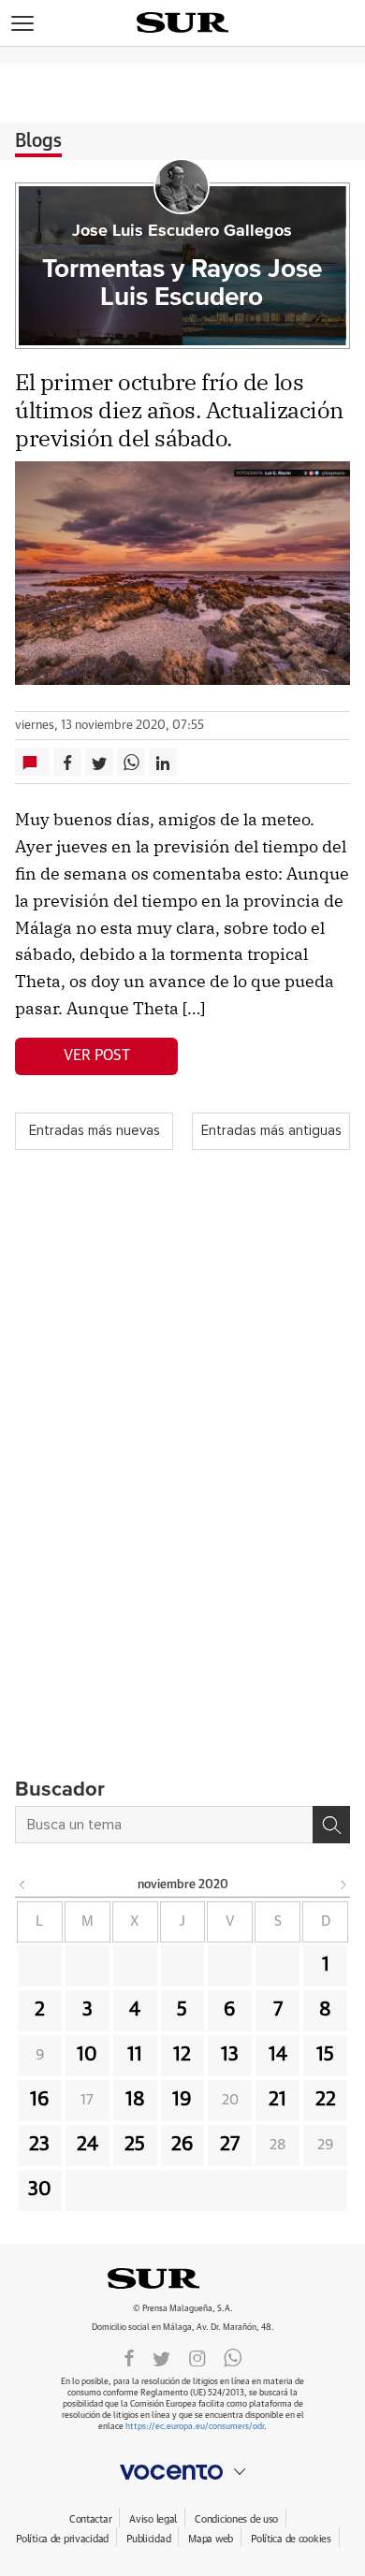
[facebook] (129, 2357)
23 (39, 2145)
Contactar (90, 2519)
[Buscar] (331, 1825)
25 (135, 2145)
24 (88, 2145)
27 (230, 2145)
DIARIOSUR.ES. (182, 2278)
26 (182, 2145)
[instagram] (197, 2357)
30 (40, 2190)
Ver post (97, 1055)
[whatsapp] (233, 2357)
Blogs (38, 141)
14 (278, 2055)
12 (182, 2055)
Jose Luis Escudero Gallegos (182, 231)
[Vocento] (182, 2472)
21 (277, 2100)
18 (135, 2100)
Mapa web (211, 2539)
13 (230, 2055)
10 (87, 2055)
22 (326, 2100)
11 (135, 2055)
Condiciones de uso (236, 2519)
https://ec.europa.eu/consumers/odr (195, 2427)
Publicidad (148, 2539)
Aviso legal (153, 2519)
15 (325, 2055)
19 (182, 2100)
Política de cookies (291, 2539)
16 (40, 2100)
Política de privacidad (62, 2539)
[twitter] (161, 2357)
